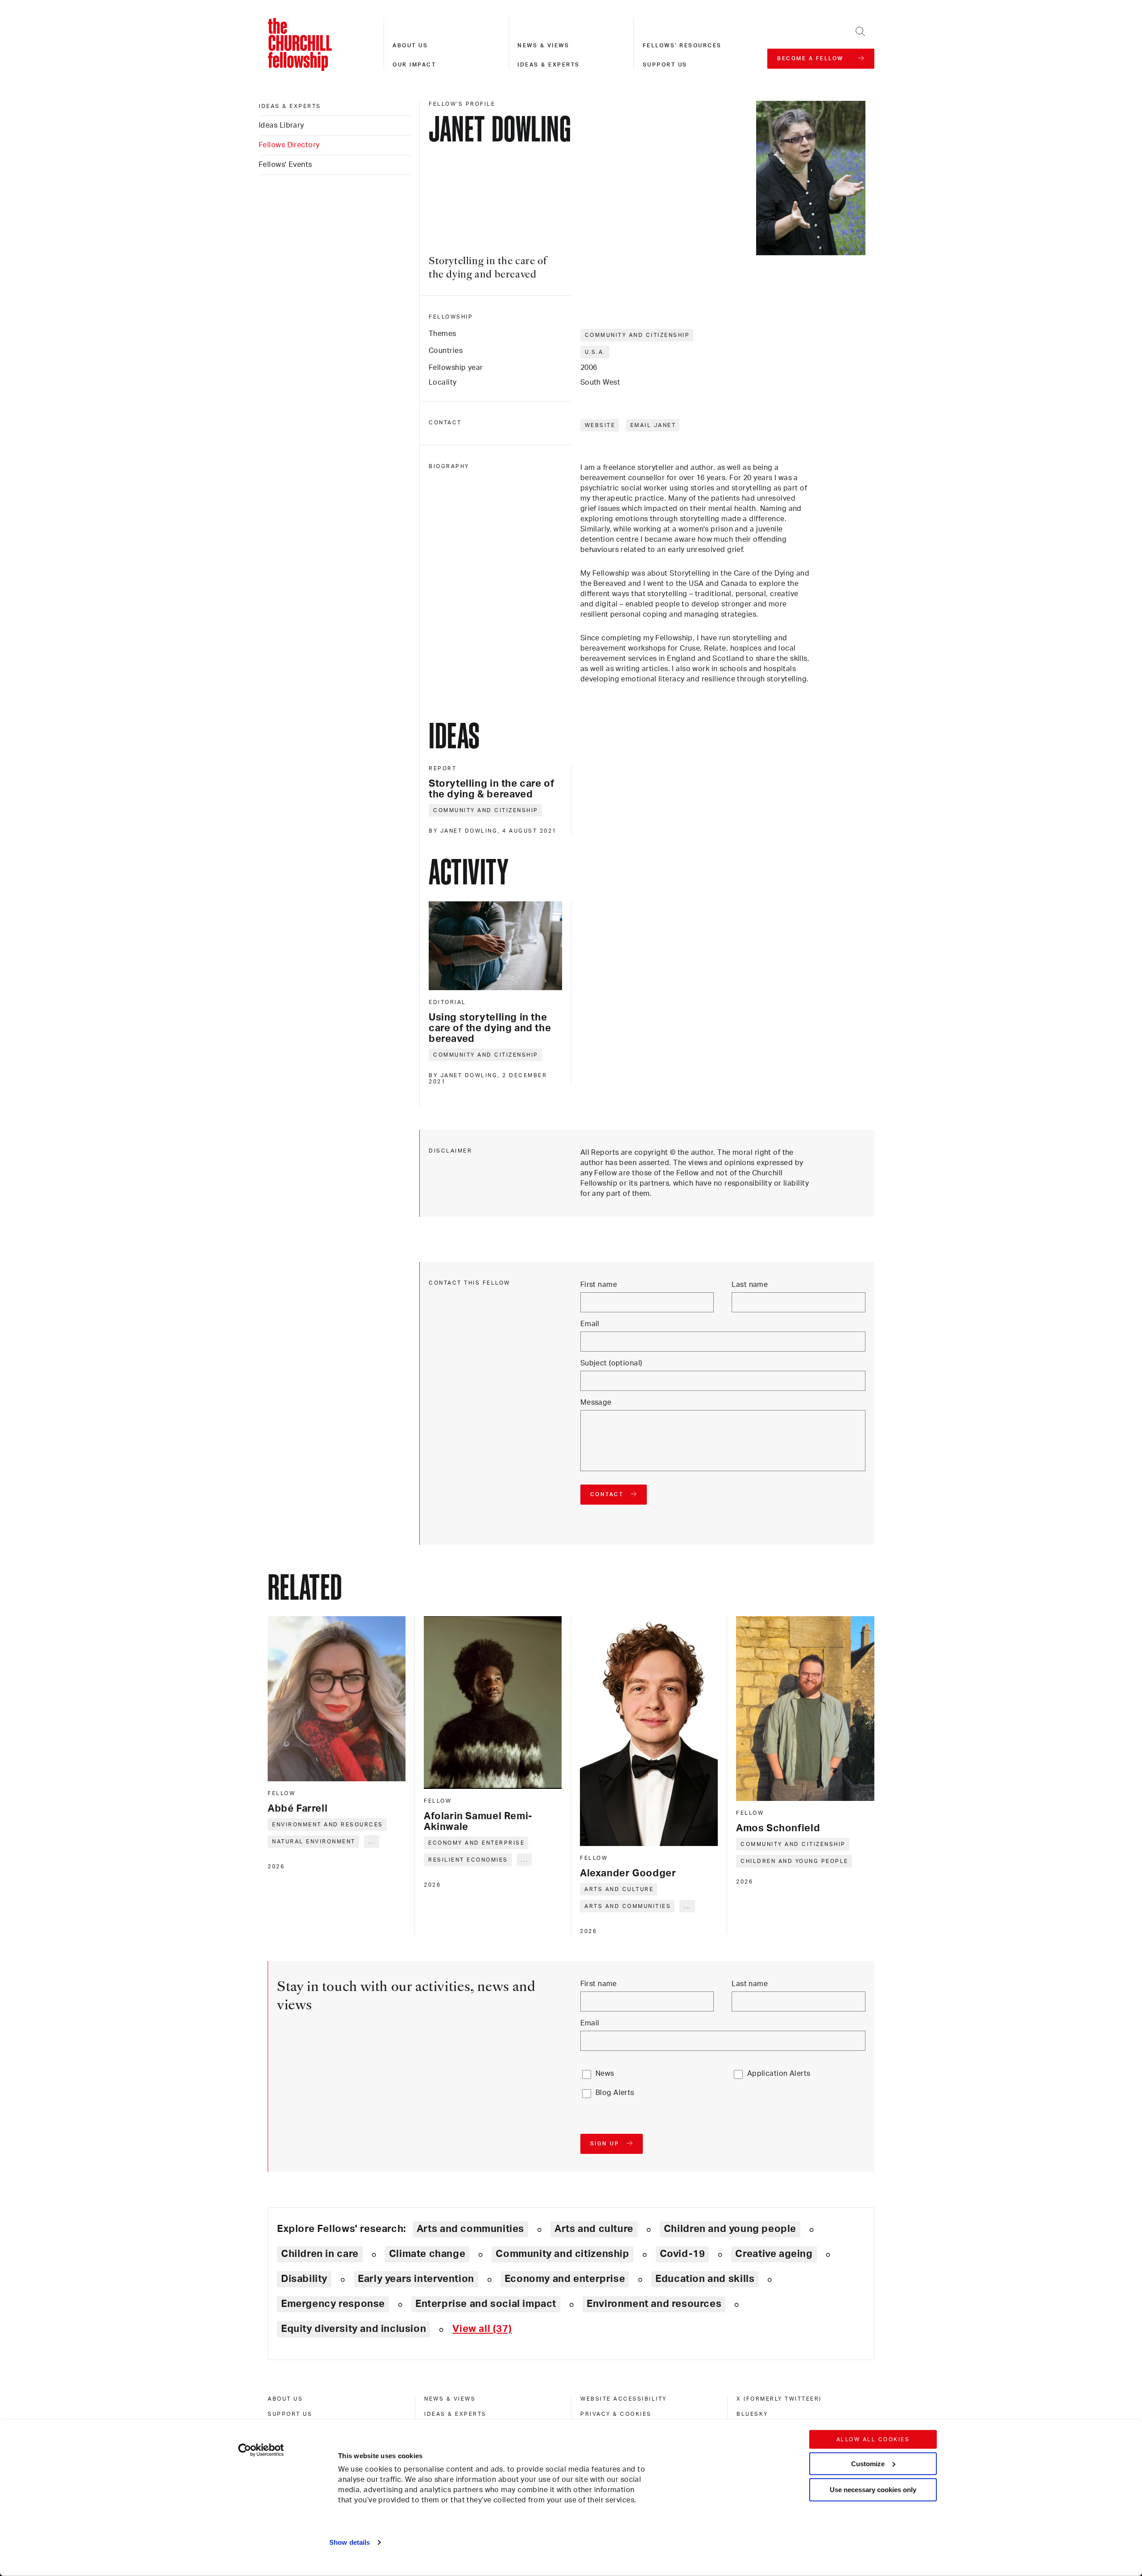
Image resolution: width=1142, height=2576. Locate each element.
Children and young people (794, 1861)
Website (600, 425)
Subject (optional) (611, 1363)
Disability (304, 2279)
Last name (750, 1285)
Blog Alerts (615, 2093)
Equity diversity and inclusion (354, 2329)
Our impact (414, 65)
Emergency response (333, 2304)
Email (590, 1324)
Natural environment (314, 1842)
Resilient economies (468, 1860)
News (605, 2074)
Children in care (320, 2254)
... (372, 1842)
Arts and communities (628, 1906)
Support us (665, 65)
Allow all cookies (873, 2439)
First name (599, 1285)
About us (410, 46)
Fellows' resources (682, 46)
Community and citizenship (637, 335)
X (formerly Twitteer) (779, 2399)
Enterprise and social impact (486, 2304)
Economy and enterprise (476, 1843)
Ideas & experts (549, 65)
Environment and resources (328, 1825)
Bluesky (752, 2414)
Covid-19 (683, 2254)
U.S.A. (595, 352)
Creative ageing (774, 2254)
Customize (868, 2463)
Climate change (427, 2254)
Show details (350, 2542)
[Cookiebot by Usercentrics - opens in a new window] (261, 2450)
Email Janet (653, 425)
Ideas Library (281, 125)
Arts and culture (619, 1889)
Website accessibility (624, 2399)
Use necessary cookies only (873, 2490)
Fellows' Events (285, 165)
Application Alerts (779, 2074)
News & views (543, 46)
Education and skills (705, 2279)
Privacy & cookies (616, 2414)
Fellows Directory (289, 145)
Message (596, 1402)
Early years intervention (416, 2279)
